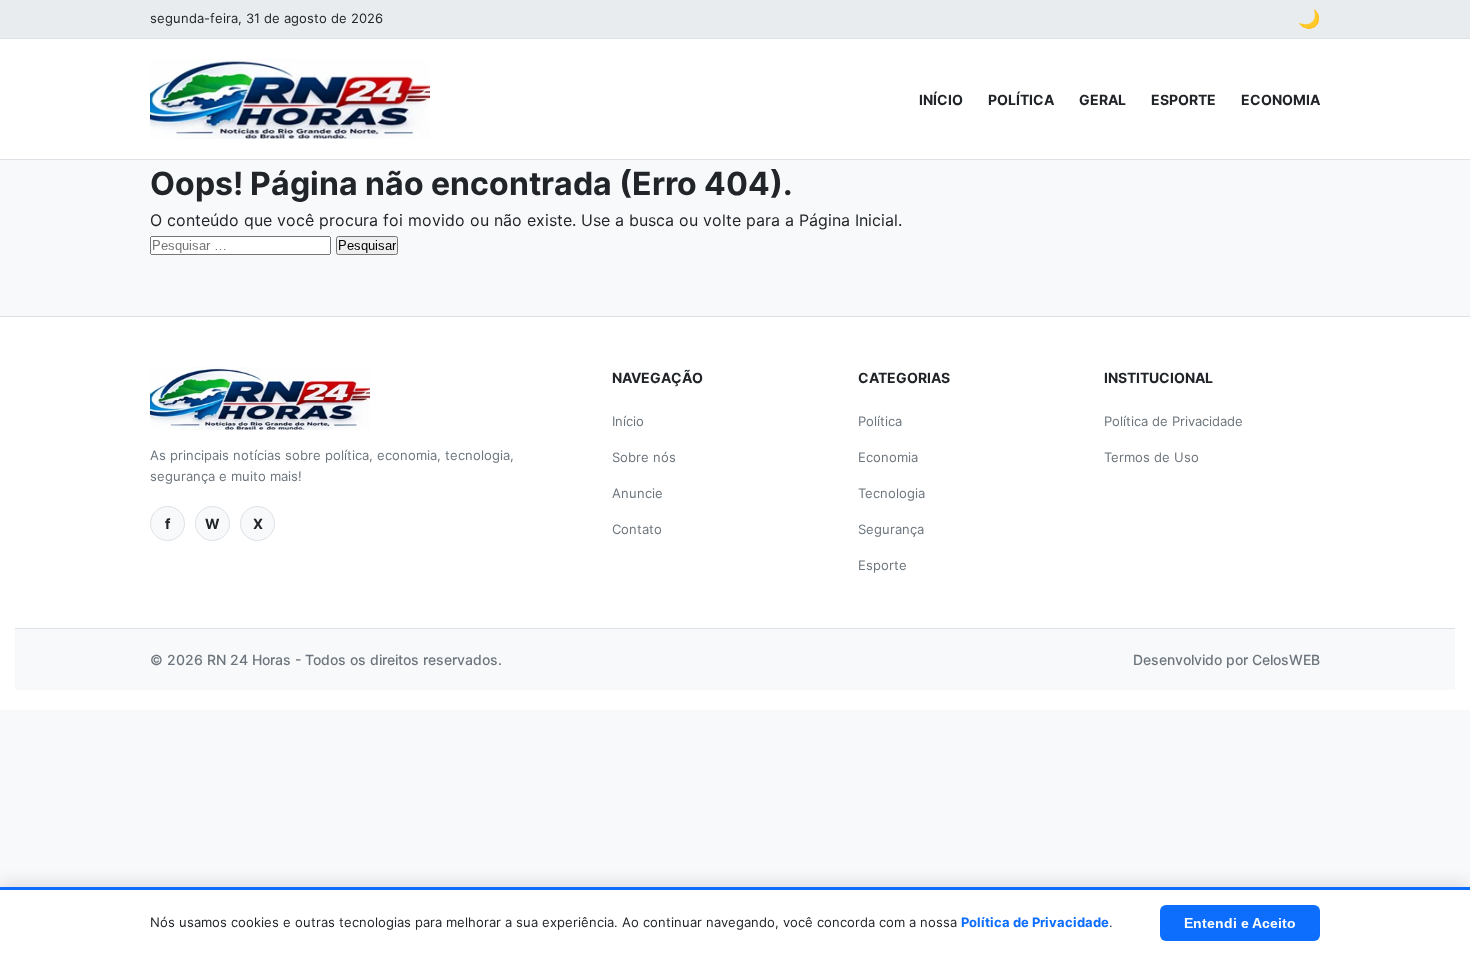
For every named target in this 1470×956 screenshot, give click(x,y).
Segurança (891, 529)
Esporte (1183, 99)
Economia (1280, 99)
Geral (1102, 99)
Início (941, 99)
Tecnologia (891, 493)
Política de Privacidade (1173, 421)
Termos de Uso (1151, 457)
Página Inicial (848, 220)
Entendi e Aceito (1240, 923)
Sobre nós (644, 457)
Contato (637, 529)
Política (1021, 99)
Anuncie (637, 493)
